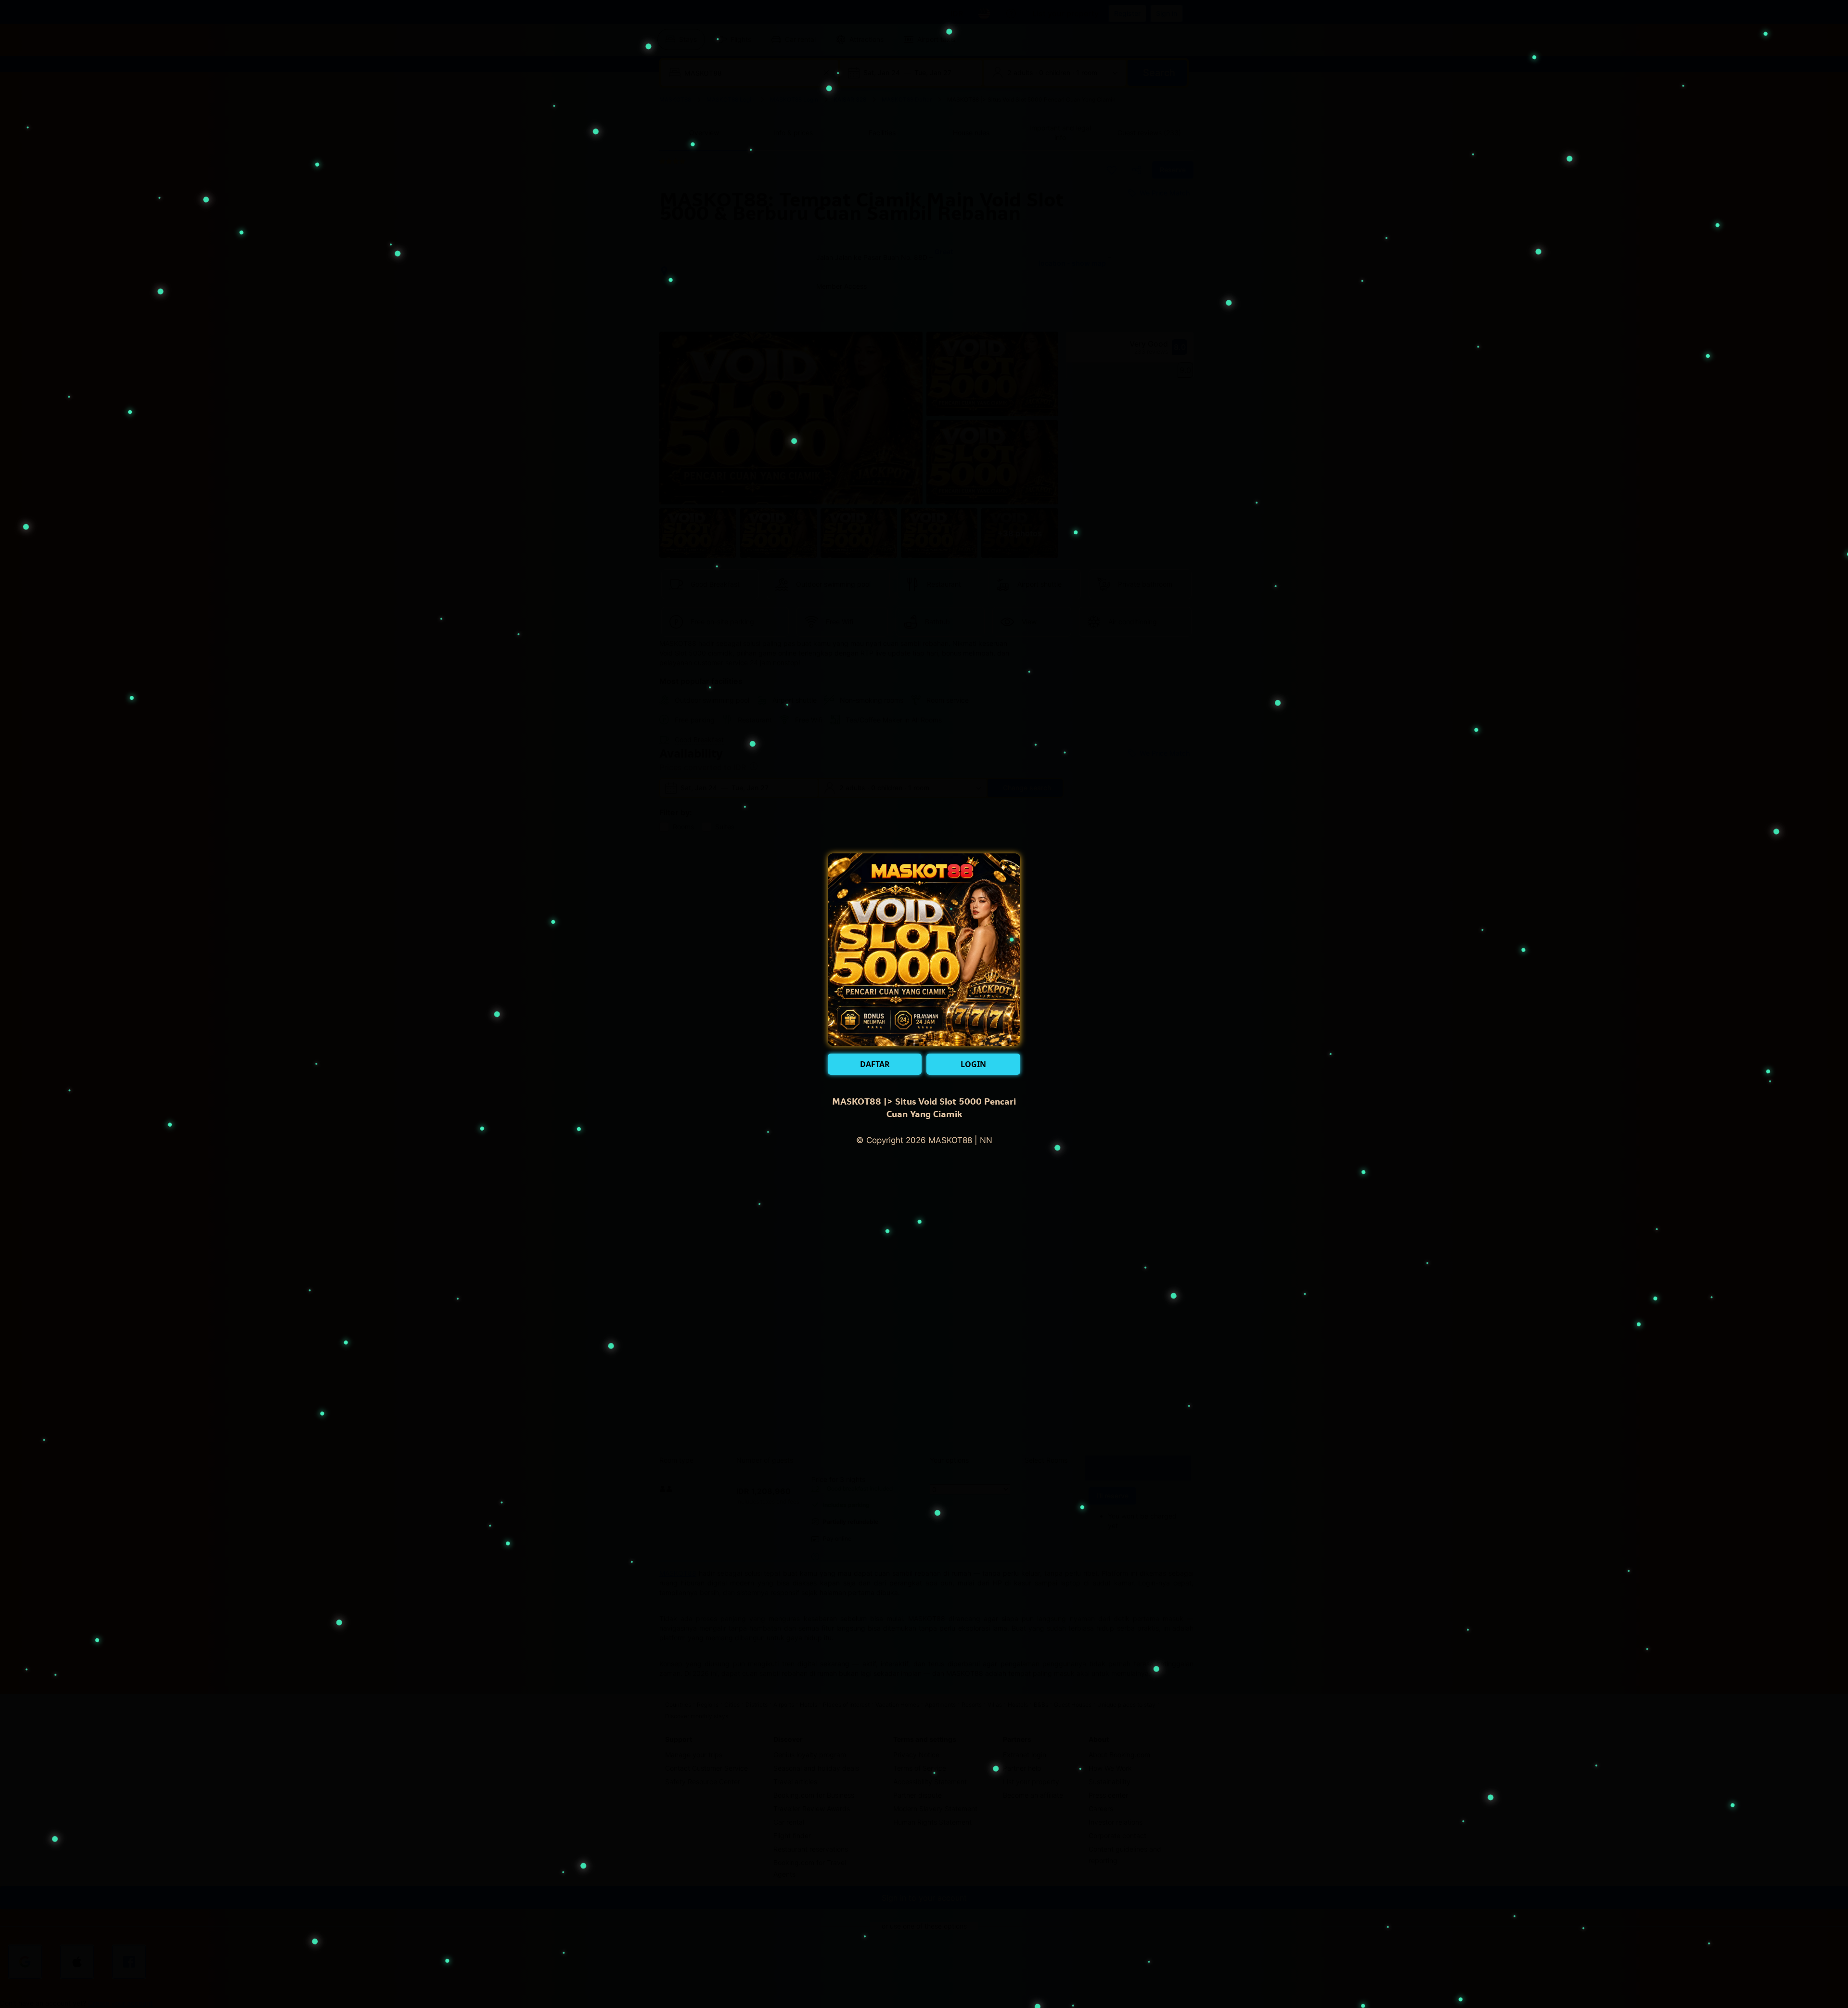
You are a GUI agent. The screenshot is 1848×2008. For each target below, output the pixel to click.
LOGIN (973, 1064)
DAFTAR (875, 1064)
